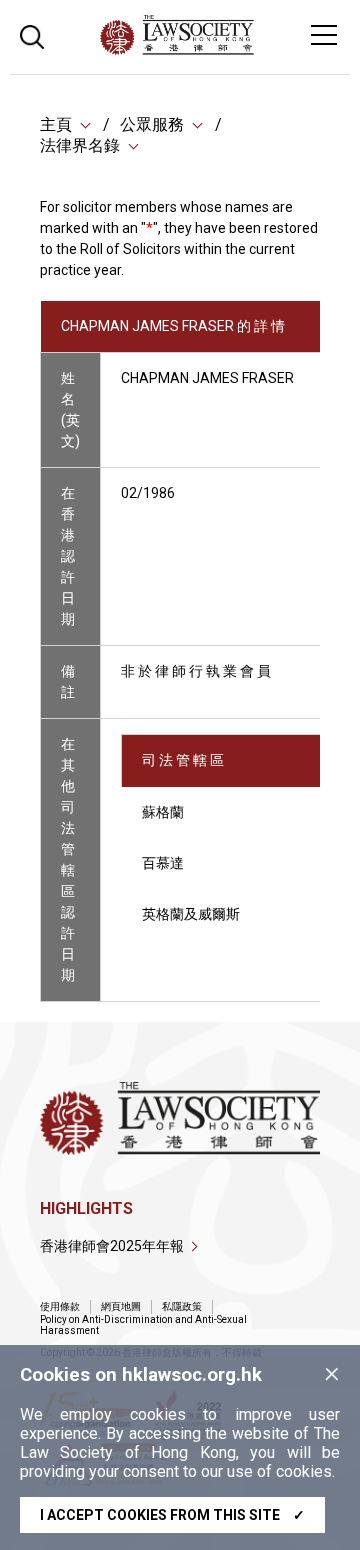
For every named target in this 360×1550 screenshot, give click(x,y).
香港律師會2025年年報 (112, 1246)
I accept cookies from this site (172, 1515)
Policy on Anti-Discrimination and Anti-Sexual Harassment (143, 1325)
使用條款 (60, 1306)
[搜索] (32, 34)
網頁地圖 (121, 1306)
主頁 (56, 124)
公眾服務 (152, 124)
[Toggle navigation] (324, 35)
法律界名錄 (80, 145)
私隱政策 (182, 1306)
